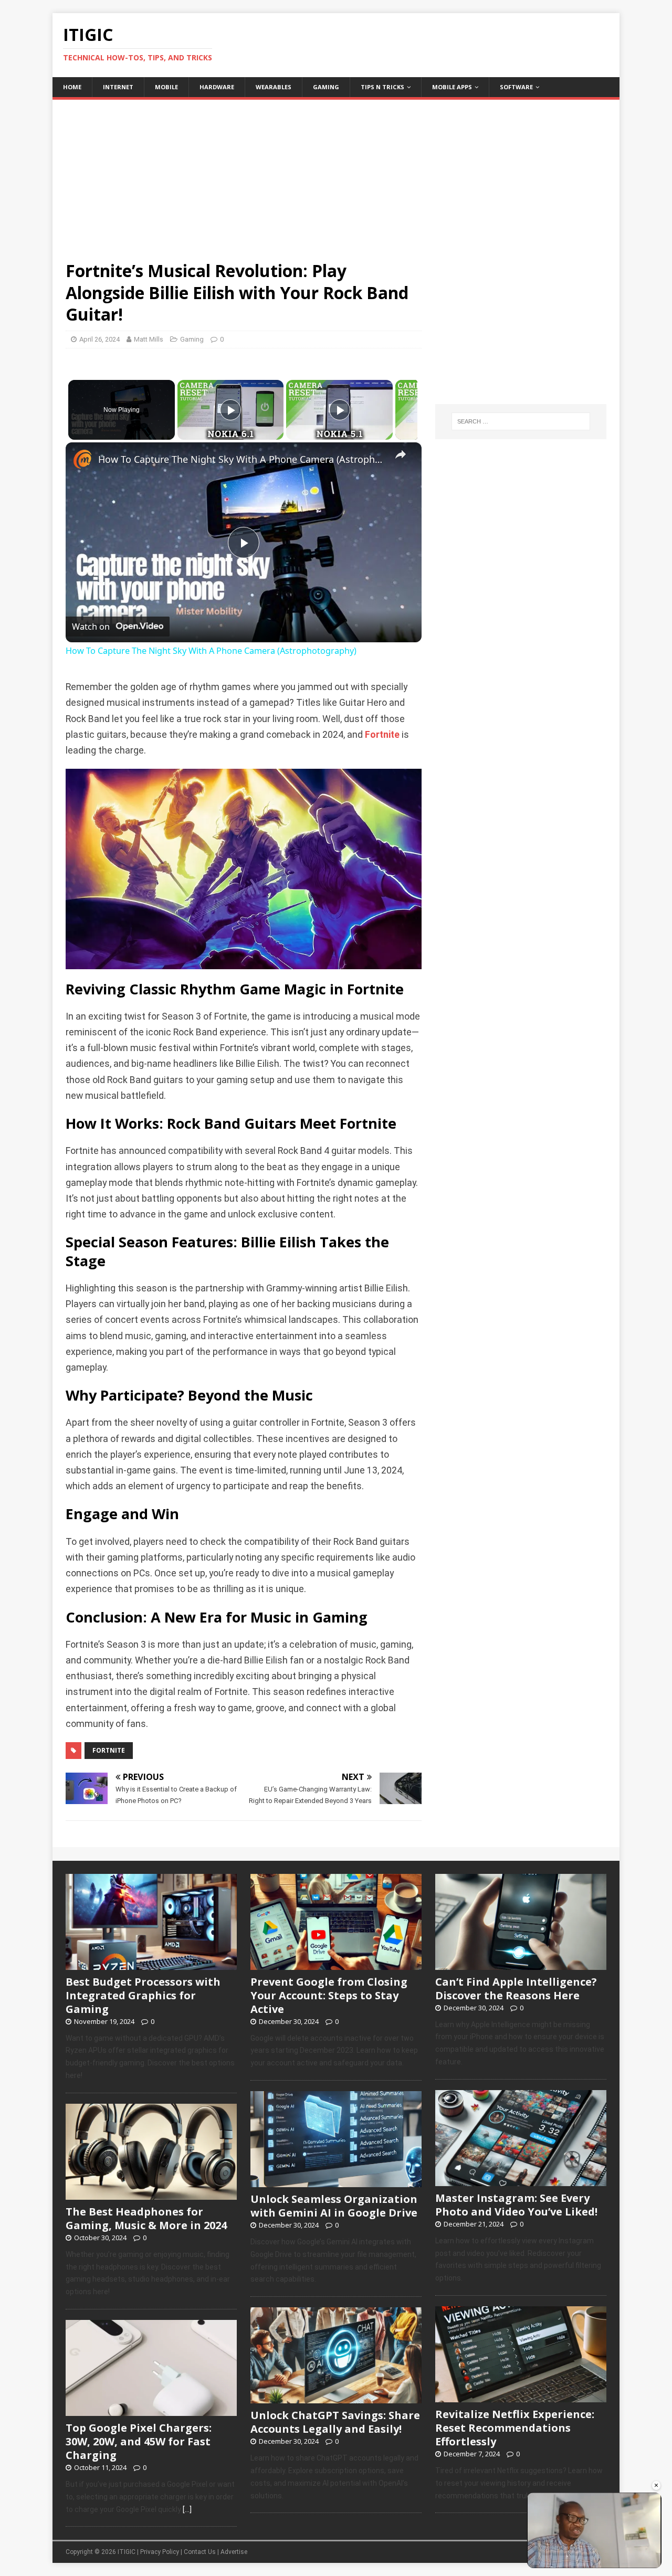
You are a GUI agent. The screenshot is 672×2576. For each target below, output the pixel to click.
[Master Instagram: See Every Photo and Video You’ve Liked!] (521, 2180)
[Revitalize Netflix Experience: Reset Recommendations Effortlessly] (521, 2397)
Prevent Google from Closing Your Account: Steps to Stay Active (329, 1995)
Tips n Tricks (382, 87)
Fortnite (382, 735)
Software (516, 87)
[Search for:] (521, 421)
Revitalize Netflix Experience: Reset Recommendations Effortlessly (515, 2428)
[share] (401, 454)
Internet (118, 87)
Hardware (217, 87)
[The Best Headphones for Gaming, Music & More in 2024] (151, 2194)
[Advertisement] (336, 173)
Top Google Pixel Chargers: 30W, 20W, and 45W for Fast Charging (139, 2441)
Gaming (326, 87)
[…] (187, 2509)
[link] (82, 459)
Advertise (234, 2552)
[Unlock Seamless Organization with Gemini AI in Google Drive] (336, 2181)
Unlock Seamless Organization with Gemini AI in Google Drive (334, 2206)
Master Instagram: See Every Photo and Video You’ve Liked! (516, 2205)
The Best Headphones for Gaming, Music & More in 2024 (146, 2218)
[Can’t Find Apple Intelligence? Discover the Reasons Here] (521, 1964)
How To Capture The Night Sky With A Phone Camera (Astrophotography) (242, 459)
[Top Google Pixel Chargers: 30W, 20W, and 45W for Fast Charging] (151, 2410)
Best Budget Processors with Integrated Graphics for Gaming (143, 1995)
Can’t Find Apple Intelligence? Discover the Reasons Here (516, 1989)
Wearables (274, 87)
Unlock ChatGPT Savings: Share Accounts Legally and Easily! (335, 2422)
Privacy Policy (160, 2552)
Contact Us (200, 2552)
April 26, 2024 (99, 339)
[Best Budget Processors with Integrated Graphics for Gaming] (151, 1964)
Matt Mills (149, 339)
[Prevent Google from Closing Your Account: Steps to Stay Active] (336, 1964)
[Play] (230, 410)
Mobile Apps (452, 87)
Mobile (166, 87)
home (72, 87)
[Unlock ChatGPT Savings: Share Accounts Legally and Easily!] (336, 2398)
